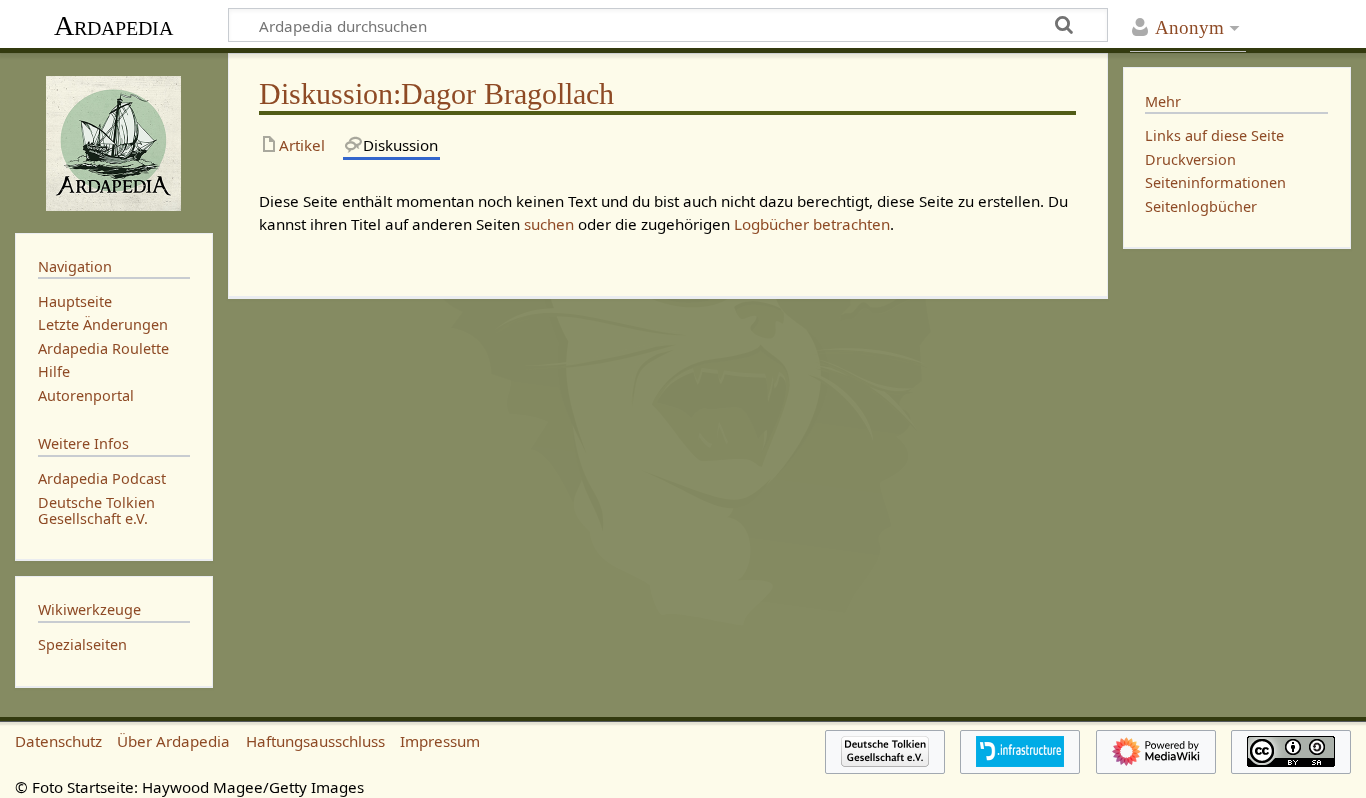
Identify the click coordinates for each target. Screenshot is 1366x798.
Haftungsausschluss (315, 741)
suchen (549, 224)
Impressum (440, 741)
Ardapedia (113, 25)
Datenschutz (58, 741)
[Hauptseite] (114, 141)
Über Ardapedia (173, 741)
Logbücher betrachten (812, 224)
